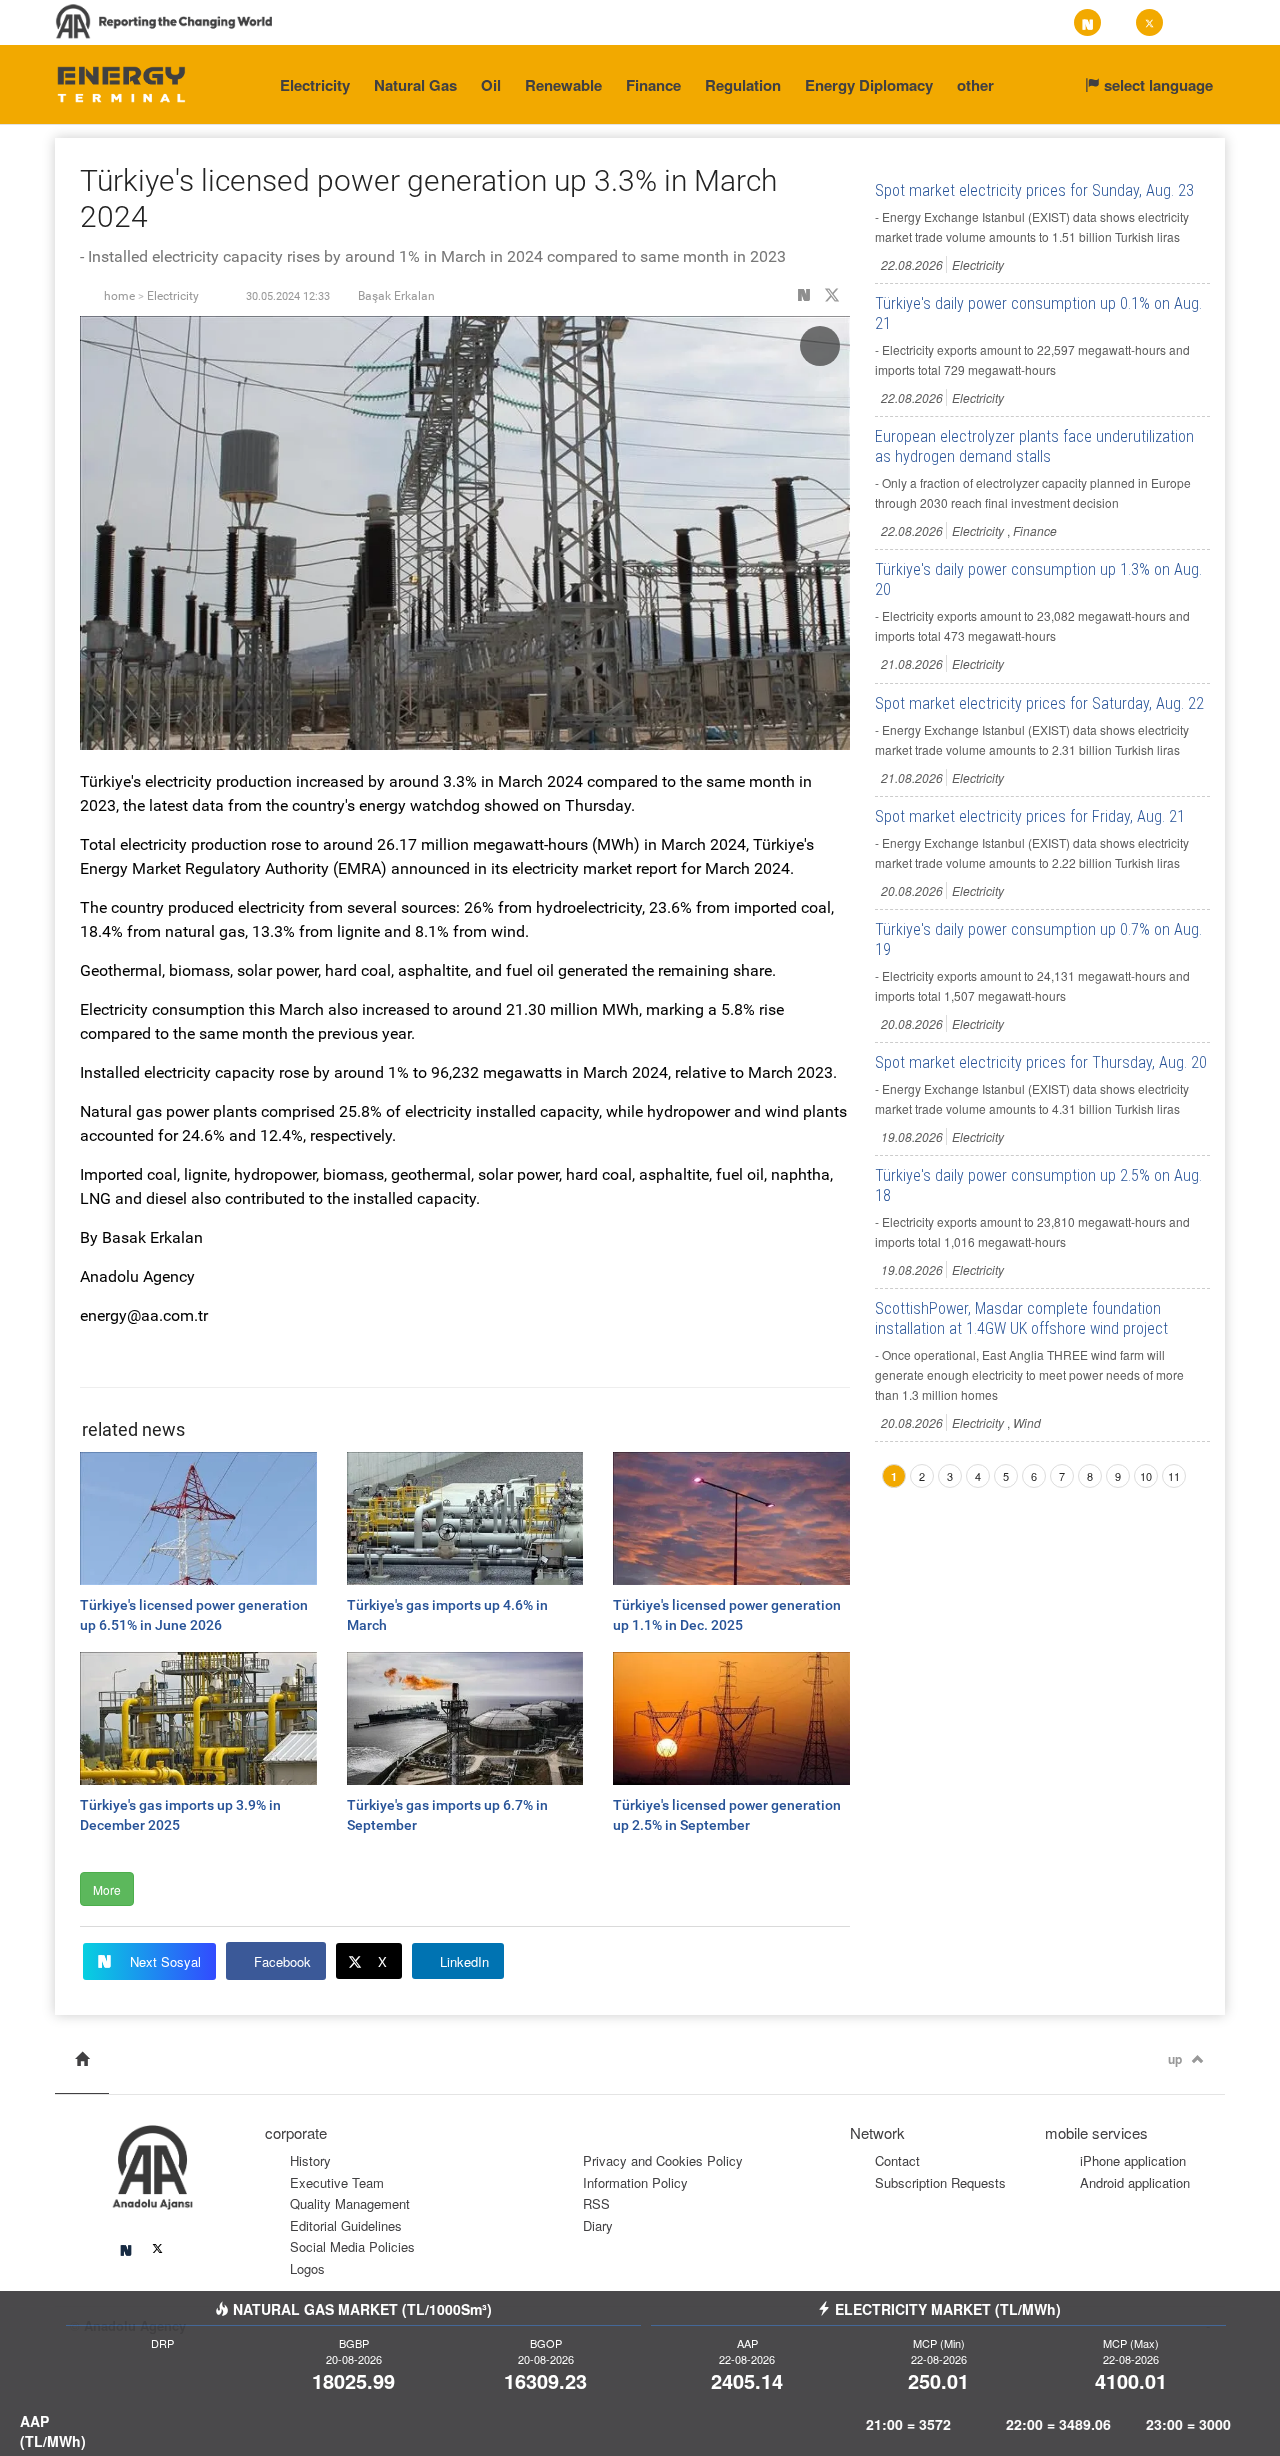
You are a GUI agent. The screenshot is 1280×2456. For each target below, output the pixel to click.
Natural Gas (415, 85)
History (310, 2160)
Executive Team (337, 2182)
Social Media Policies (352, 2246)
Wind (1027, 1422)
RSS (596, 2203)
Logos (307, 2268)
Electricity (315, 85)
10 (1146, 1476)
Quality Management (350, 2203)
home (119, 296)
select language (1156, 85)
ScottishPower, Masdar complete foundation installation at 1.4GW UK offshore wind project (1021, 1318)
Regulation (743, 85)
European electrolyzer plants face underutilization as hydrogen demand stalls (1034, 446)
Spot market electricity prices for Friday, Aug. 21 (1030, 816)
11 (1174, 1476)
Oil (491, 85)
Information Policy (635, 2182)
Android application (1135, 2182)
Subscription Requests (940, 2182)
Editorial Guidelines (346, 2225)
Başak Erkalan (396, 296)
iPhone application (1133, 2160)
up (1175, 2059)
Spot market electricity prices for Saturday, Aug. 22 (1039, 703)
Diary (598, 2225)
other (975, 85)
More (107, 1889)
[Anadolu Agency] (121, 83)
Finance (653, 85)
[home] (82, 2059)
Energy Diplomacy (869, 85)
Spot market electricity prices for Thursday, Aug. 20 (1041, 1062)
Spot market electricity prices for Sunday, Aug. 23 (1034, 190)
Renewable (563, 85)
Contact (897, 2160)
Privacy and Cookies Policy (663, 2160)
